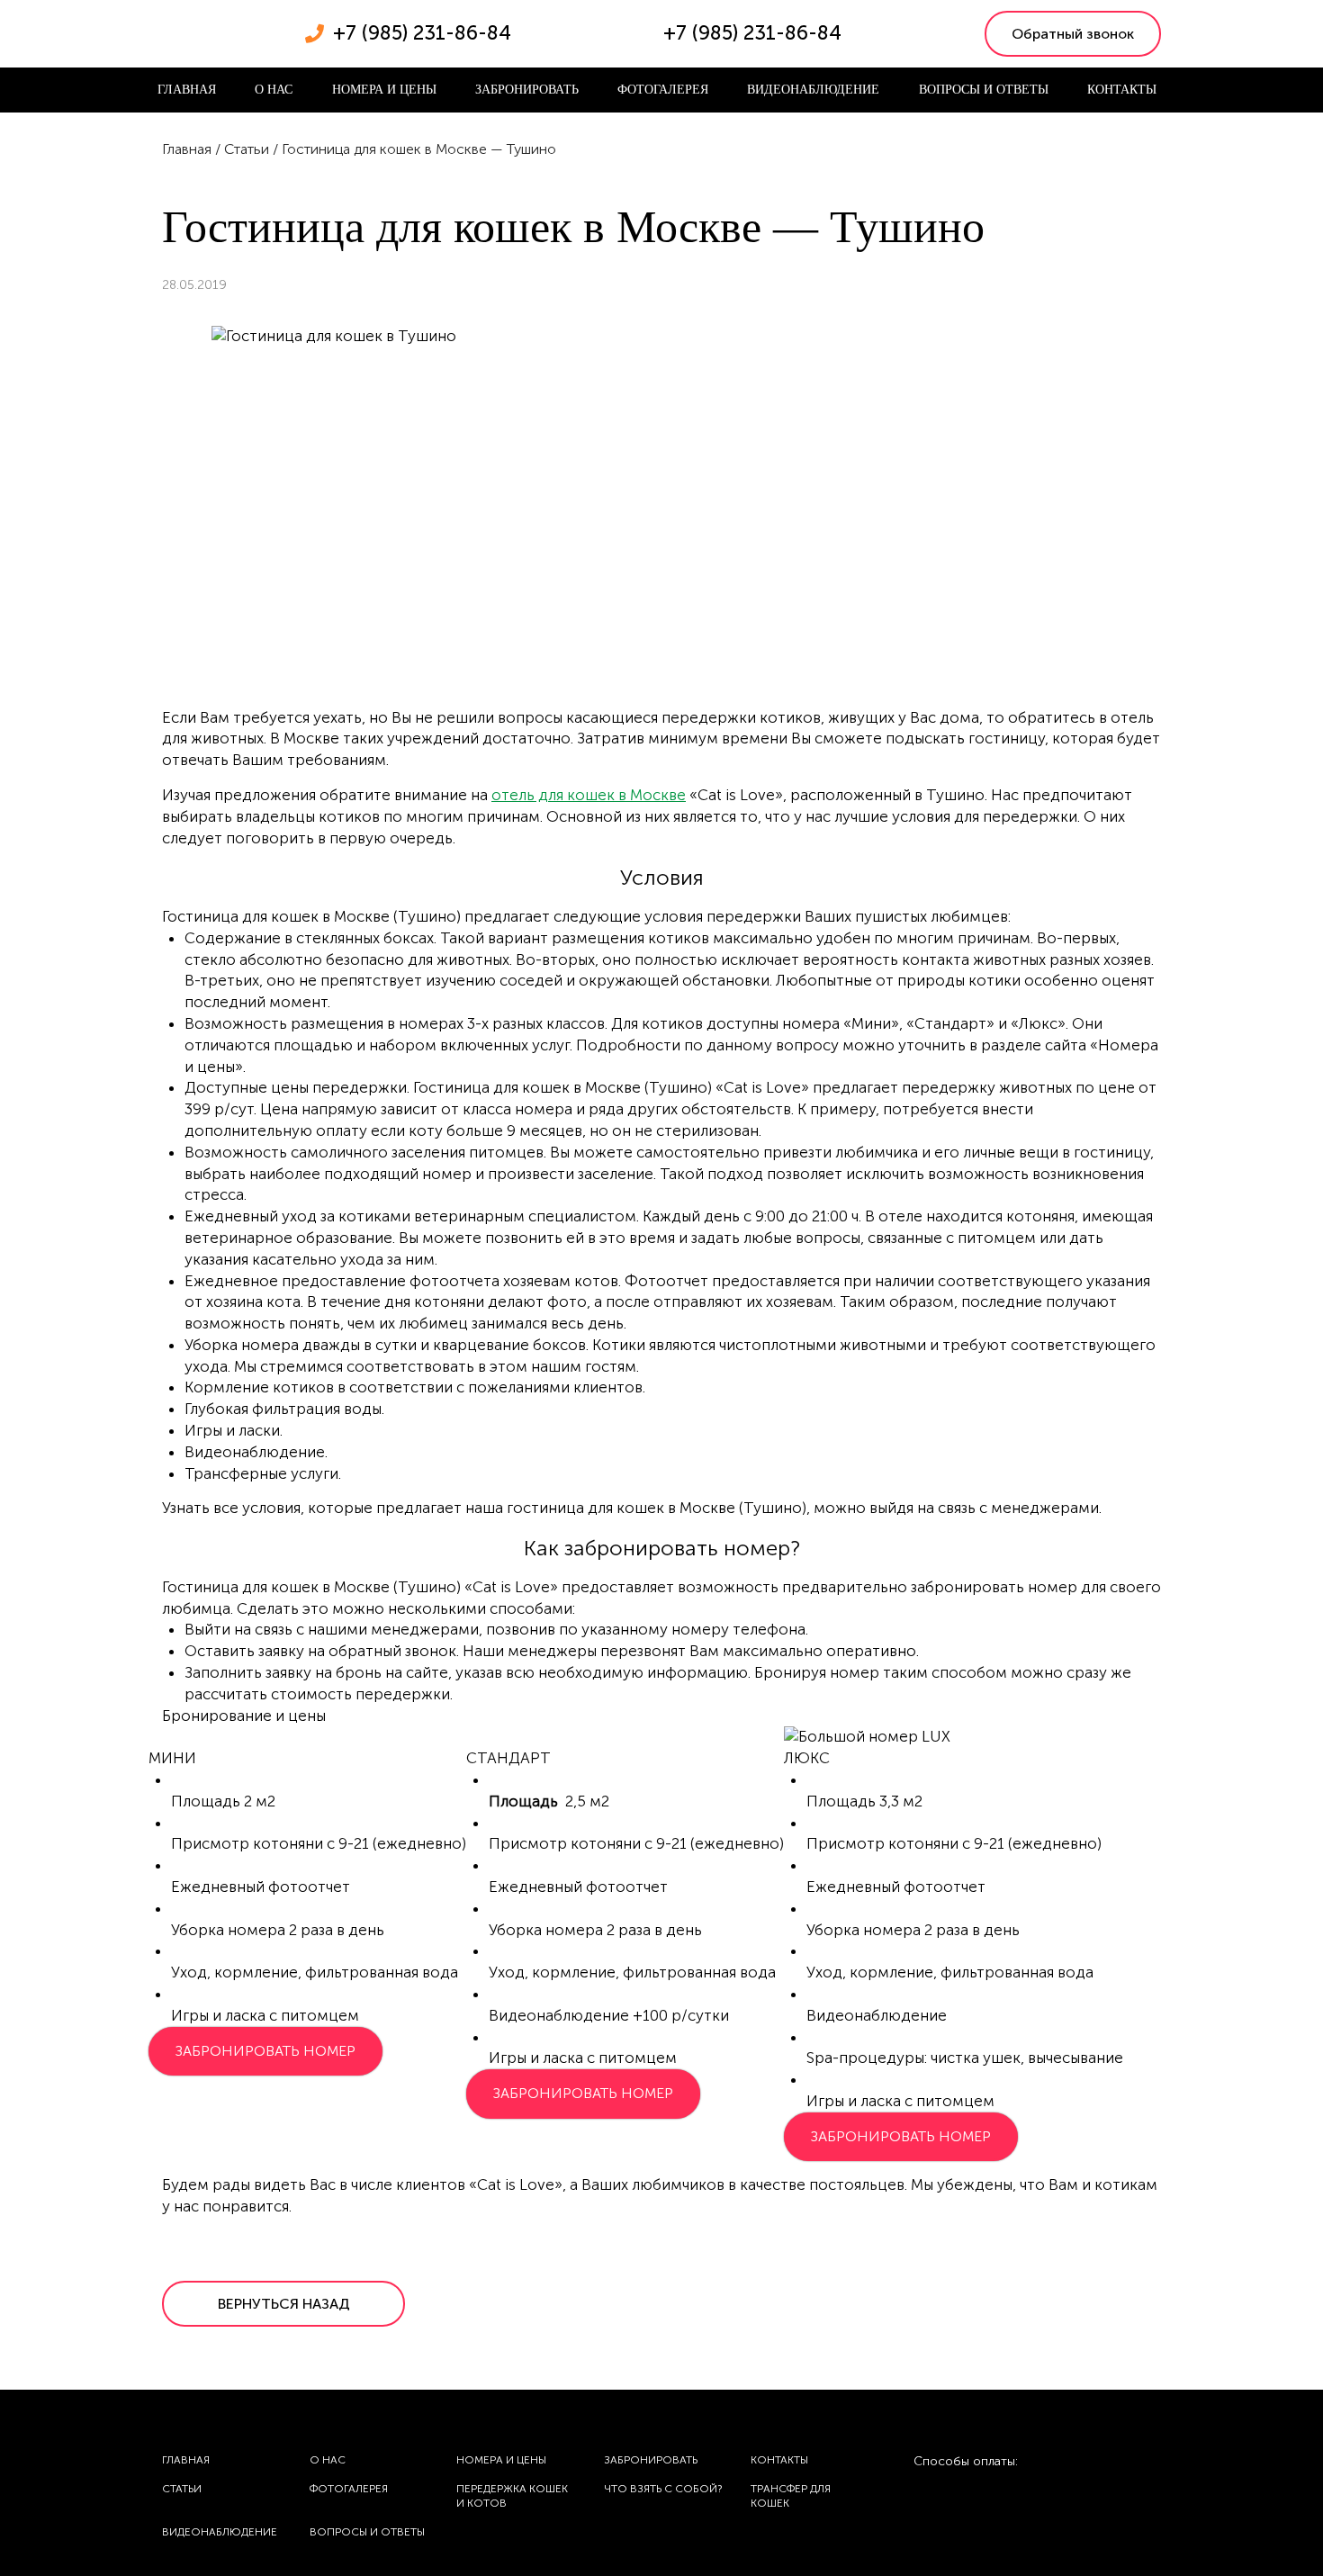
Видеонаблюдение (813, 90)
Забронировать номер (265, 2051)
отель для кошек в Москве (589, 795)
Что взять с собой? (663, 2489)
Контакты (1122, 90)
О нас (274, 90)
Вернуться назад (284, 2304)
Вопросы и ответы (984, 90)
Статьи (247, 149)
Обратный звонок (1073, 34)
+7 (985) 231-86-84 (422, 33)
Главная (187, 90)
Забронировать (527, 90)
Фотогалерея (663, 90)
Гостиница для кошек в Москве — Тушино (419, 149)
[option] (306, 1737)
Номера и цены (384, 90)
